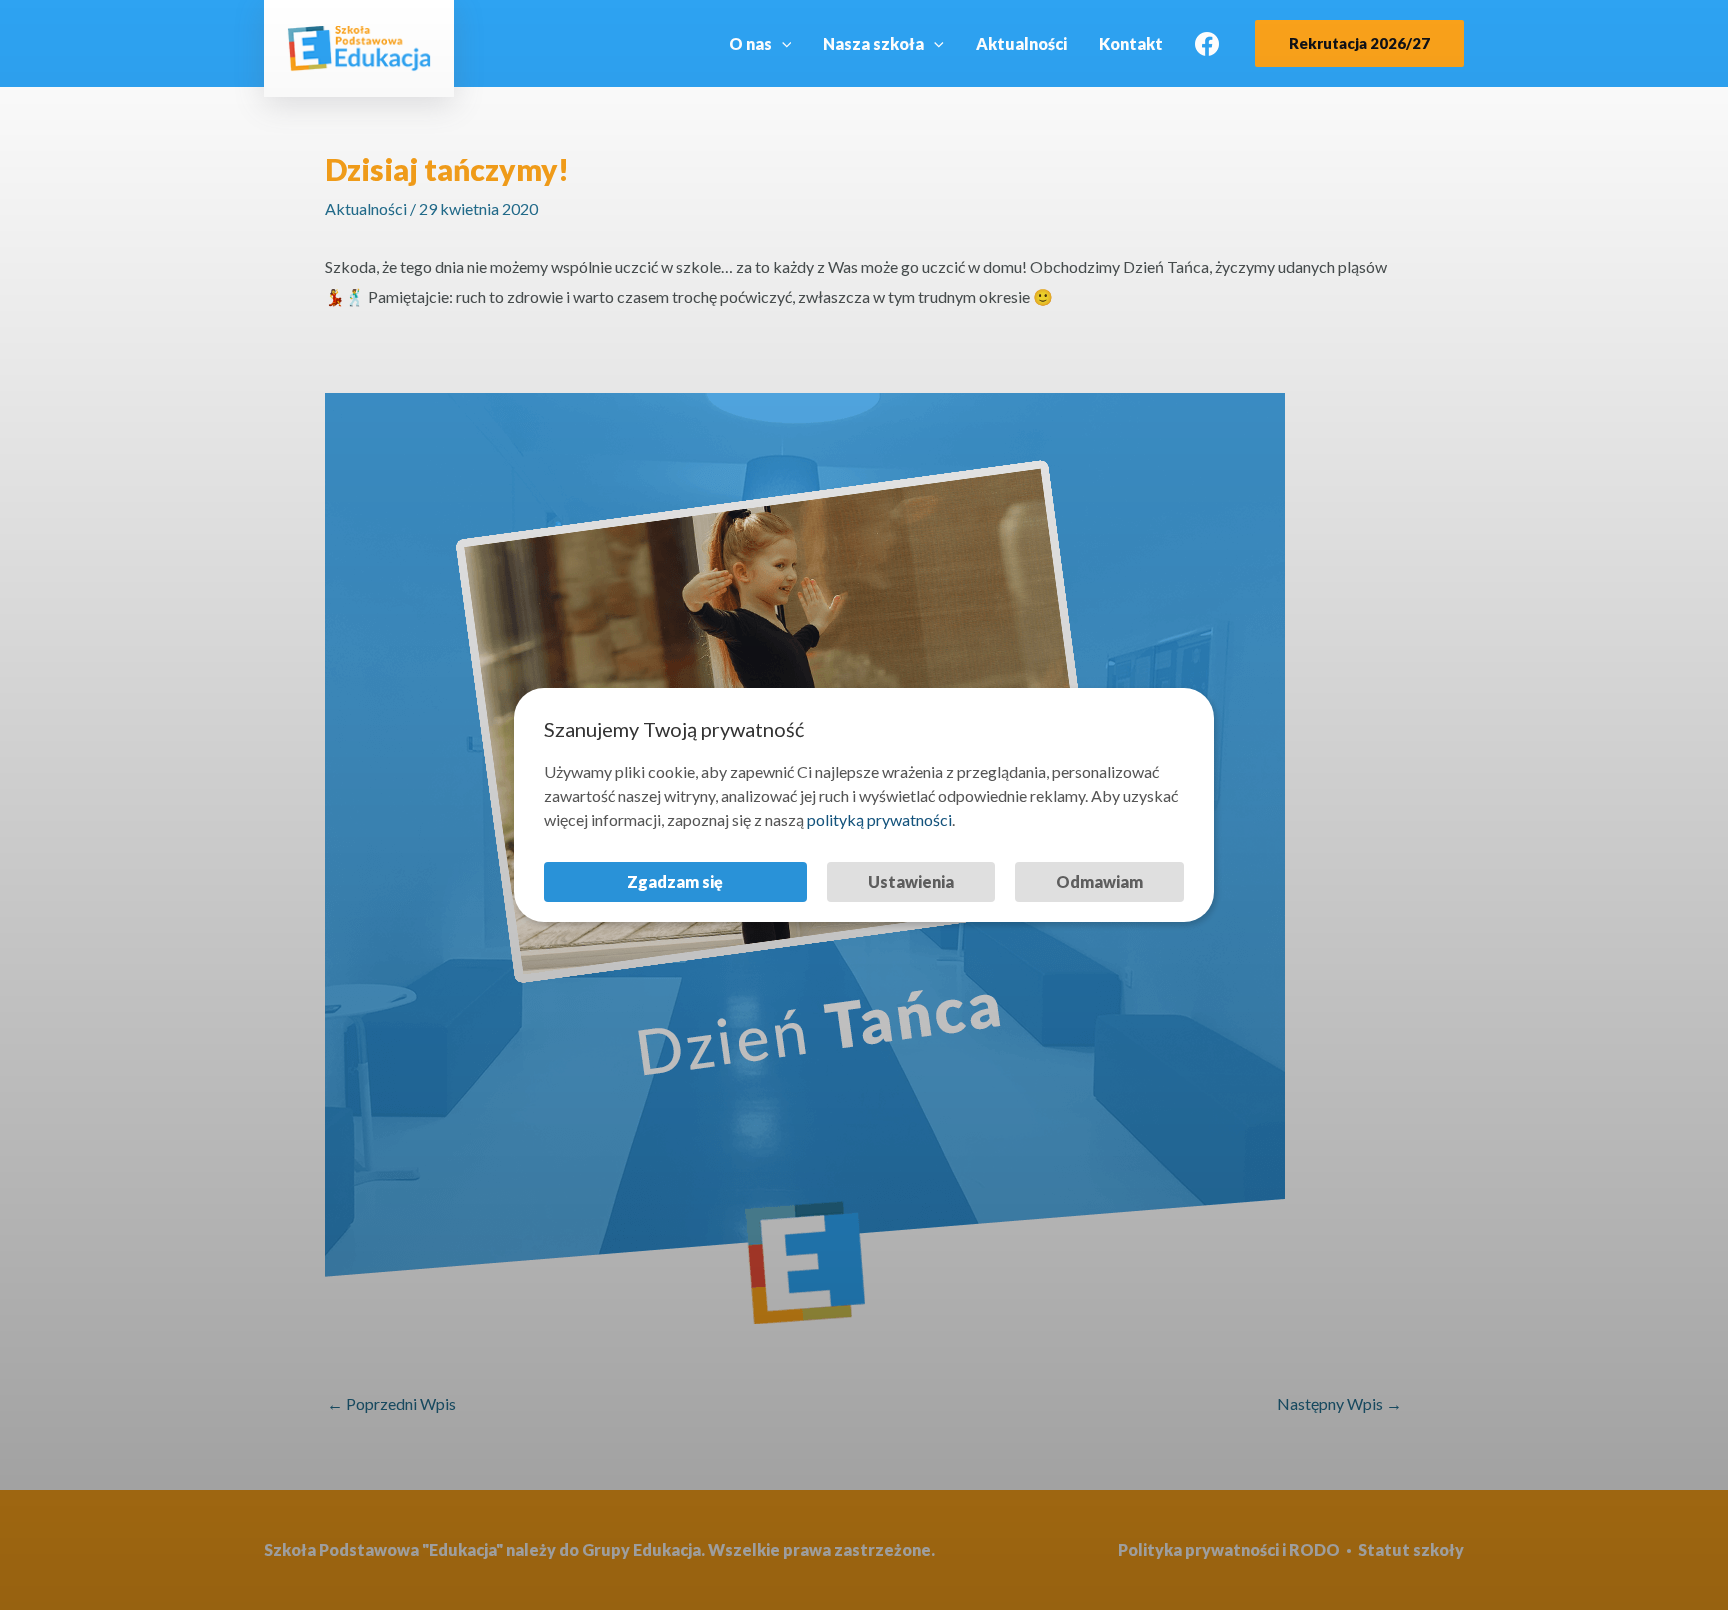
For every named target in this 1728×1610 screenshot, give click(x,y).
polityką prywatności (879, 819)
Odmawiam (1099, 881)
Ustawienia (911, 881)
